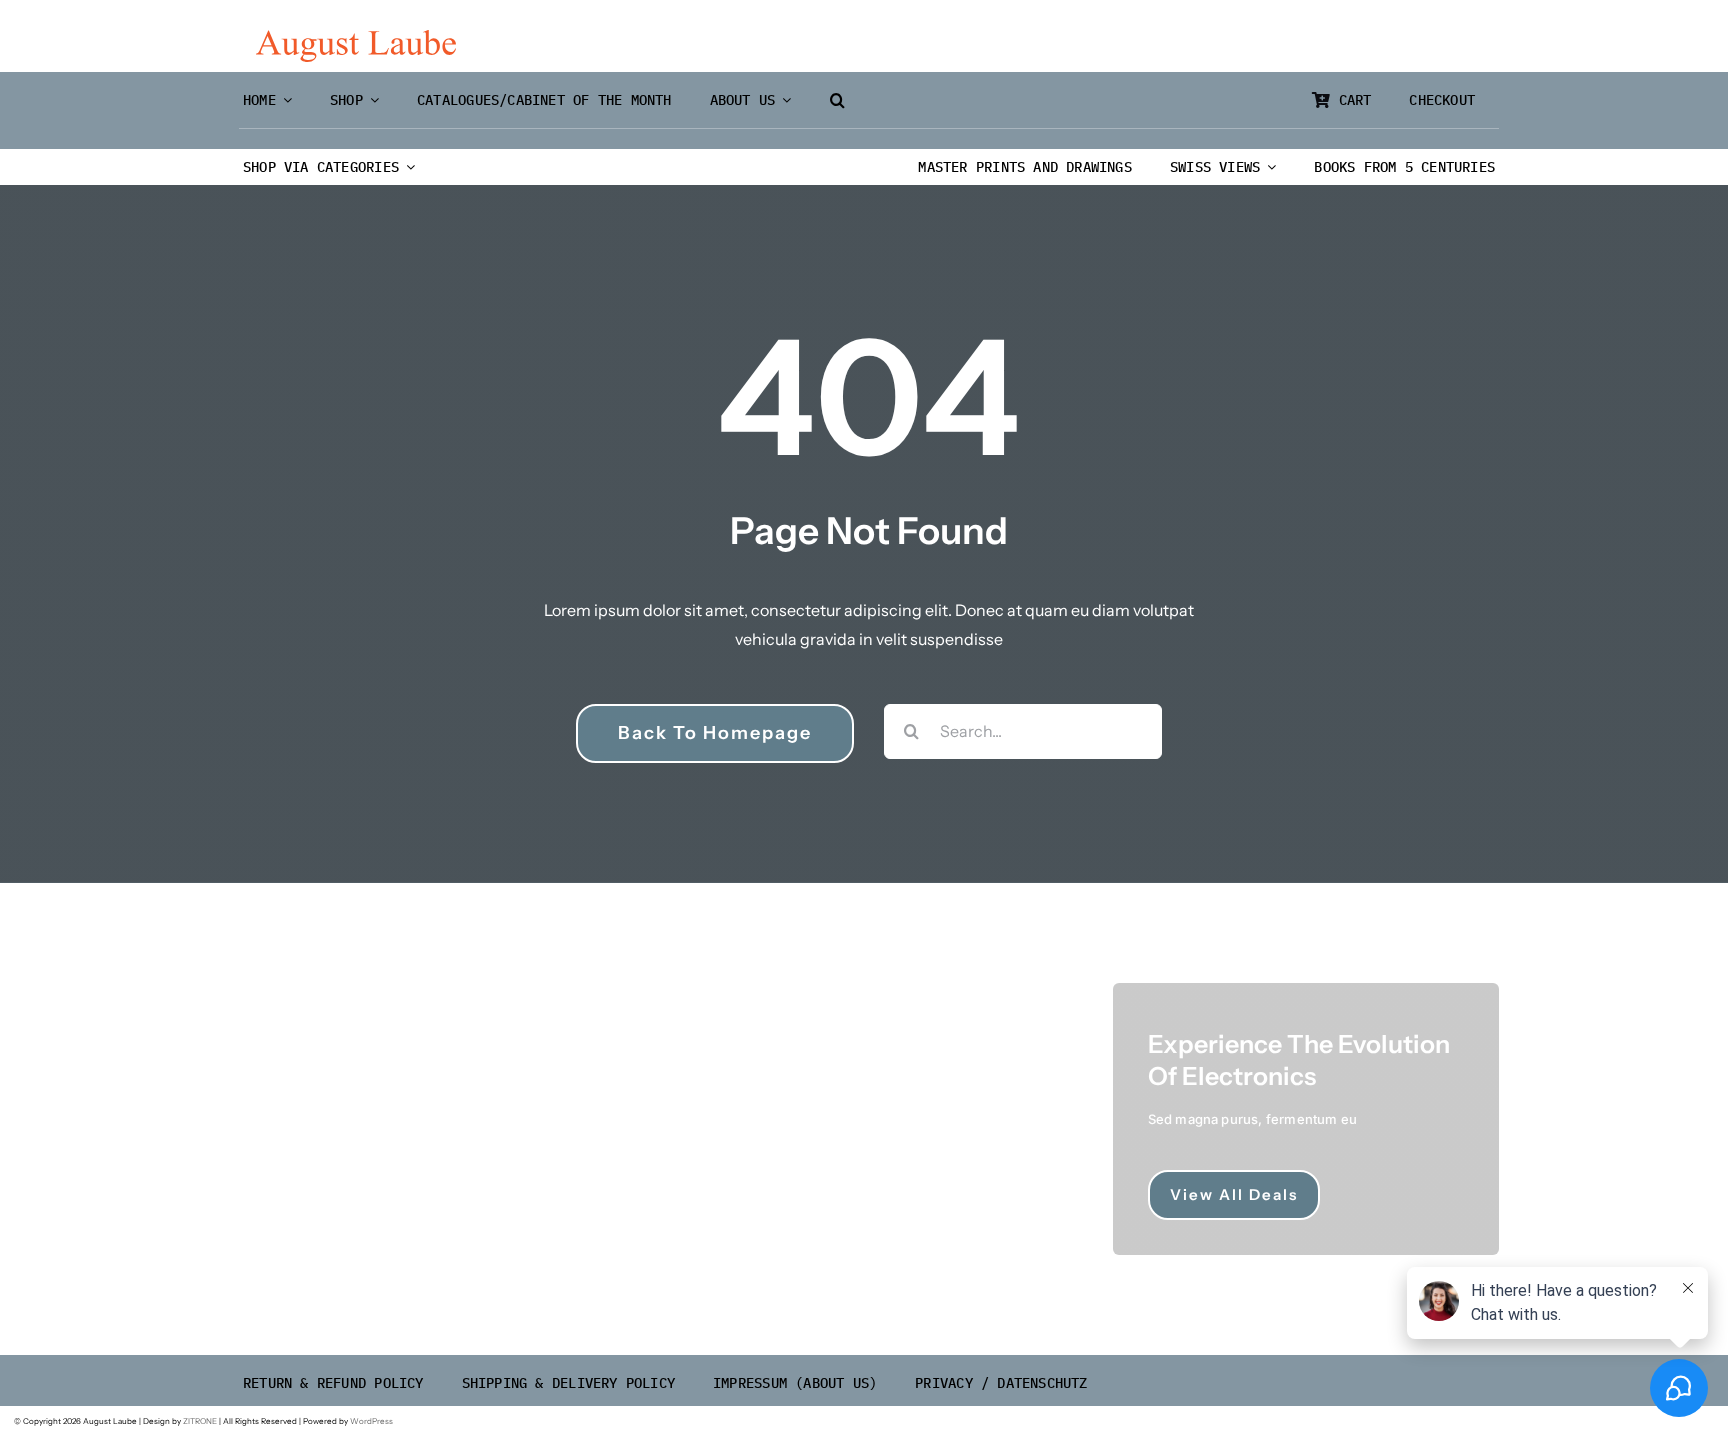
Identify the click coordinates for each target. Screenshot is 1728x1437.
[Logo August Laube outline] (356, 38)
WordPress (371, 1421)
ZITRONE (200, 1421)
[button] (837, 100)
